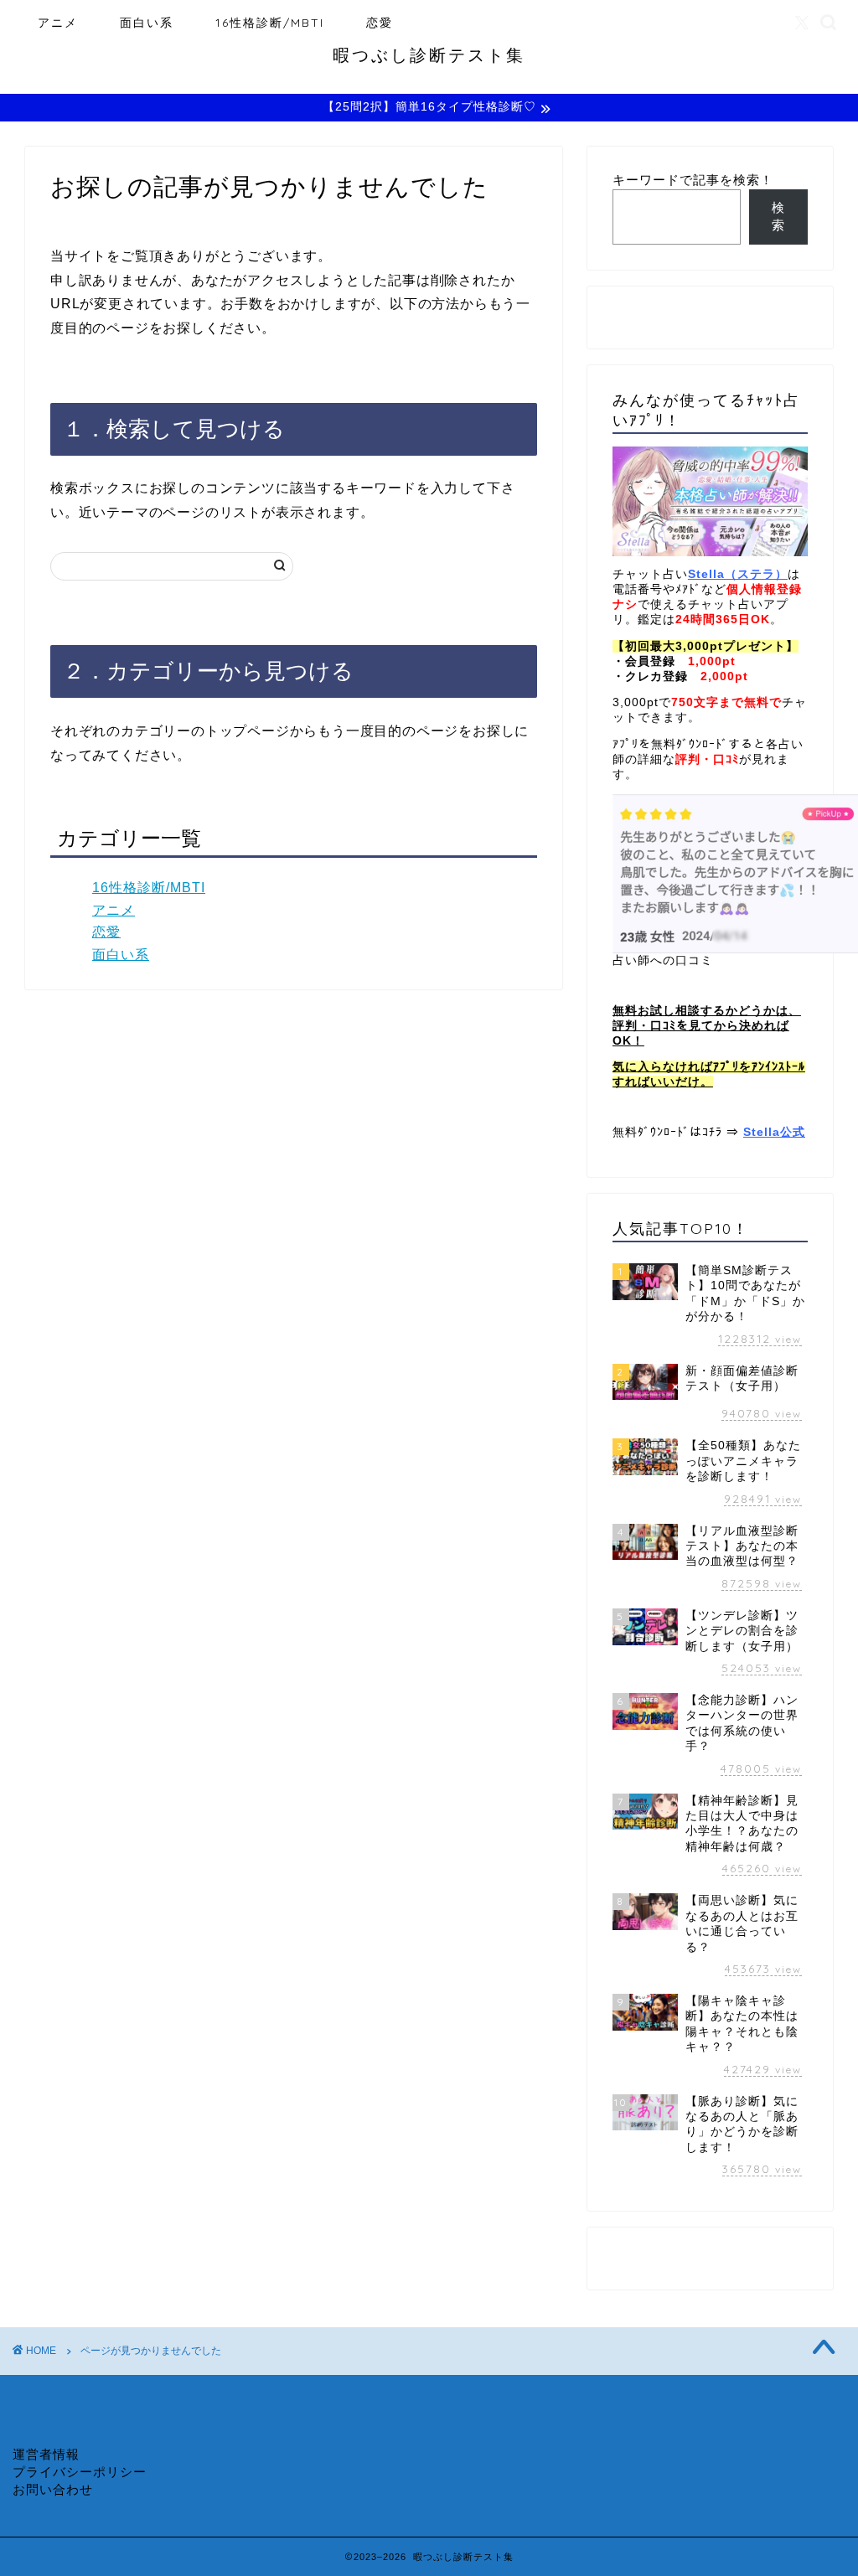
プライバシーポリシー (80, 2472)
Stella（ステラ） (738, 574)
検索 (778, 216)
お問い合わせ (53, 2489)
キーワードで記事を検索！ (693, 180)
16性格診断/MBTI (270, 23)
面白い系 (147, 23)
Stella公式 (774, 1132)
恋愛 (380, 23)
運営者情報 (46, 2454)
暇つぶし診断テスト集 (429, 55)
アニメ (58, 23)
